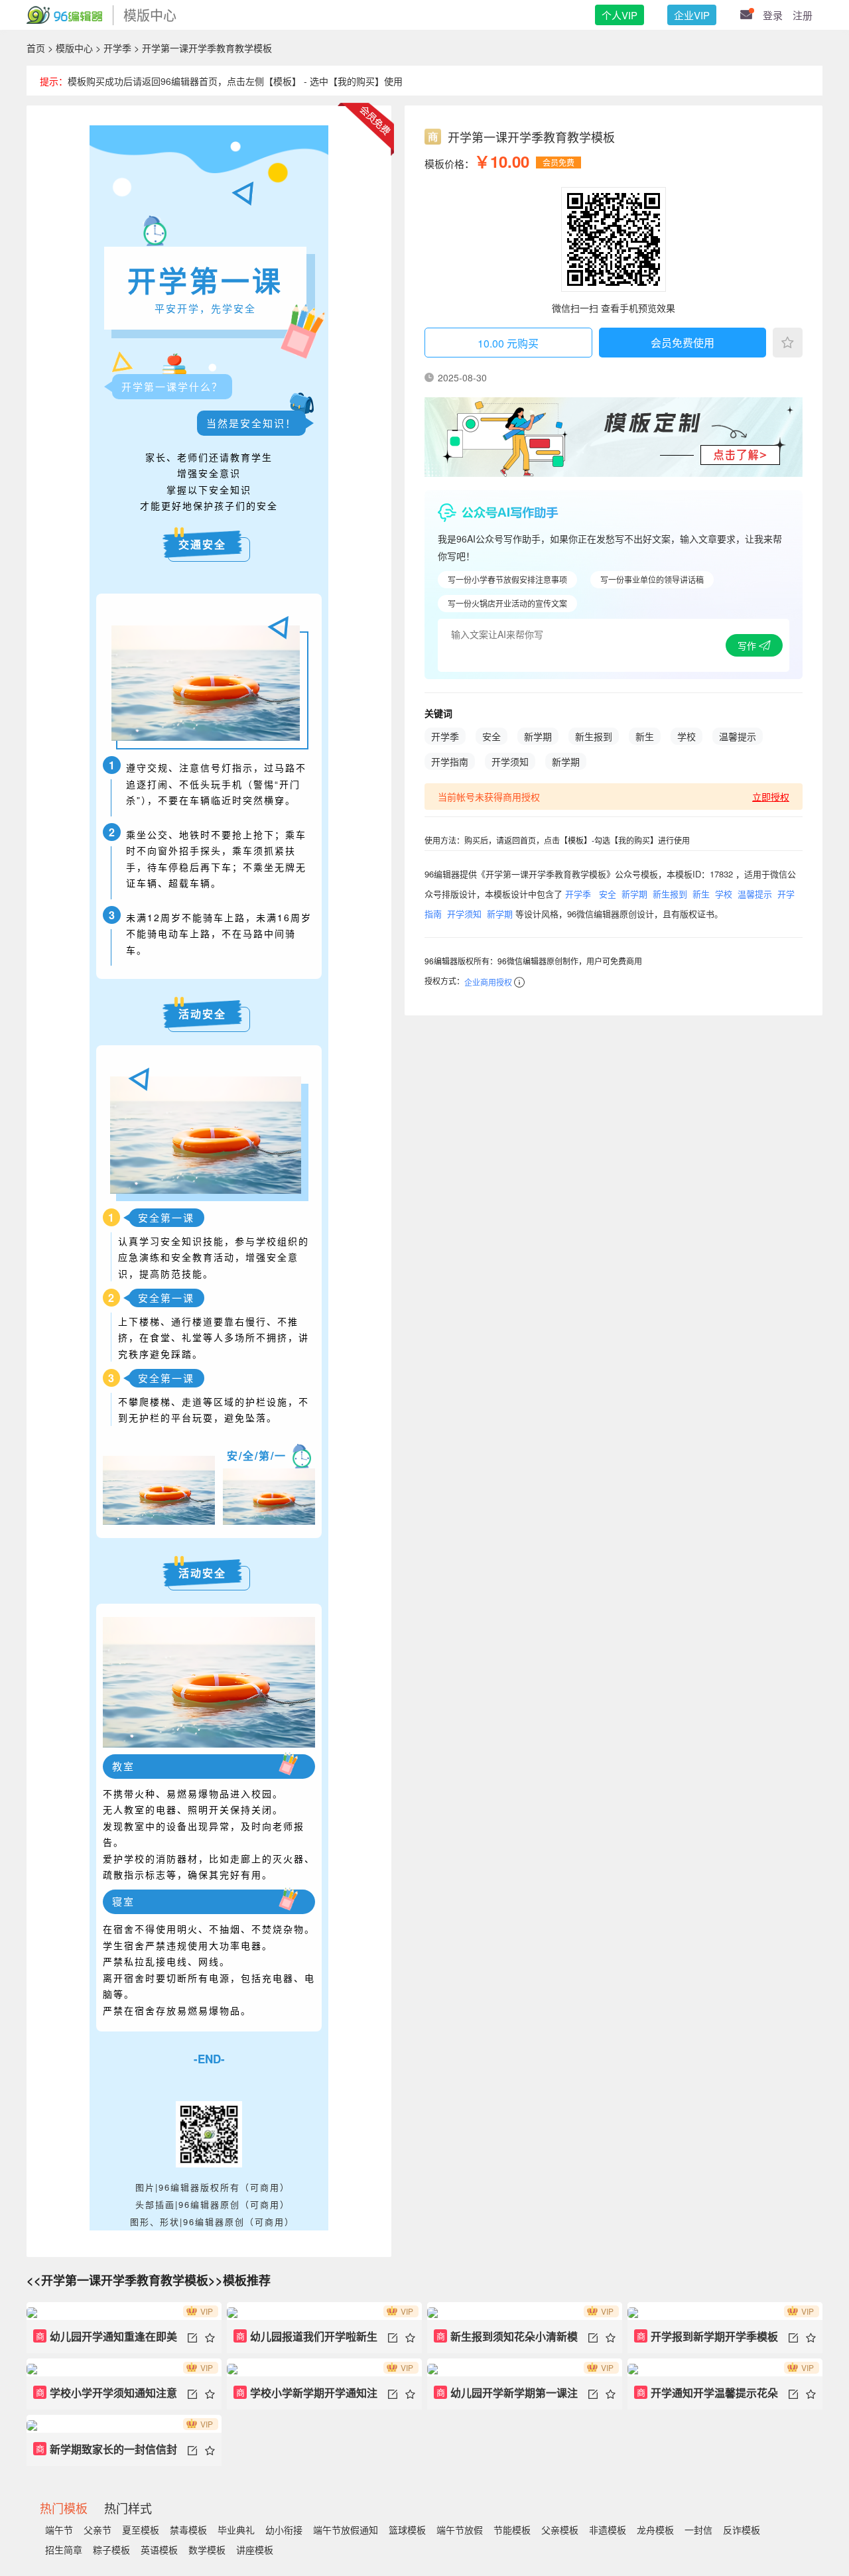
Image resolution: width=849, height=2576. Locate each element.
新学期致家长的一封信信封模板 (105, 2454)
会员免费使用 (683, 343)
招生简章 (64, 2549)
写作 (748, 645)
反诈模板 (742, 2530)
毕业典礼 (236, 2530)
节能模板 (512, 2530)
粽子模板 (111, 2549)
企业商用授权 (488, 982)
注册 (803, 15)
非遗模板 (608, 2530)
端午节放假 (460, 2530)
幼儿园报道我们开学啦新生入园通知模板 (305, 2341)
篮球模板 (407, 2530)
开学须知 (510, 761)
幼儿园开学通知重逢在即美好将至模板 (105, 2341)
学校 (686, 736)
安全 (491, 736)
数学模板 (207, 2549)
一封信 (698, 2530)
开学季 (117, 48)
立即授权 (771, 797)
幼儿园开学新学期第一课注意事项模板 (506, 2397)
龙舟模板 (655, 2530)
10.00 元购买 (508, 343)
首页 (36, 48)
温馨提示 (738, 736)
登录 (773, 15)
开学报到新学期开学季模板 (708, 2336)
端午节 (59, 2530)
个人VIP (620, 15)
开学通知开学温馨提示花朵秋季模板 (706, 2397)
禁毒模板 (188, 2530)
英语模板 (159, 2549)
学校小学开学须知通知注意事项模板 (105, 2397)
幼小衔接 (284, 2530)
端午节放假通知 (346, 2530)
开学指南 (450, 761)
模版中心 (74, 48)
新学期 (538, 736)
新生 (645, 736)
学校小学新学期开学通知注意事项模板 (305, 2397)
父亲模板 (560, 2530)
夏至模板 (141, 2530)
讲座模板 (255, 2549)
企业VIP (692, 15)
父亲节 (98, 2530)
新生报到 (594, 736)
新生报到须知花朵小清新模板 (506, 2341)
